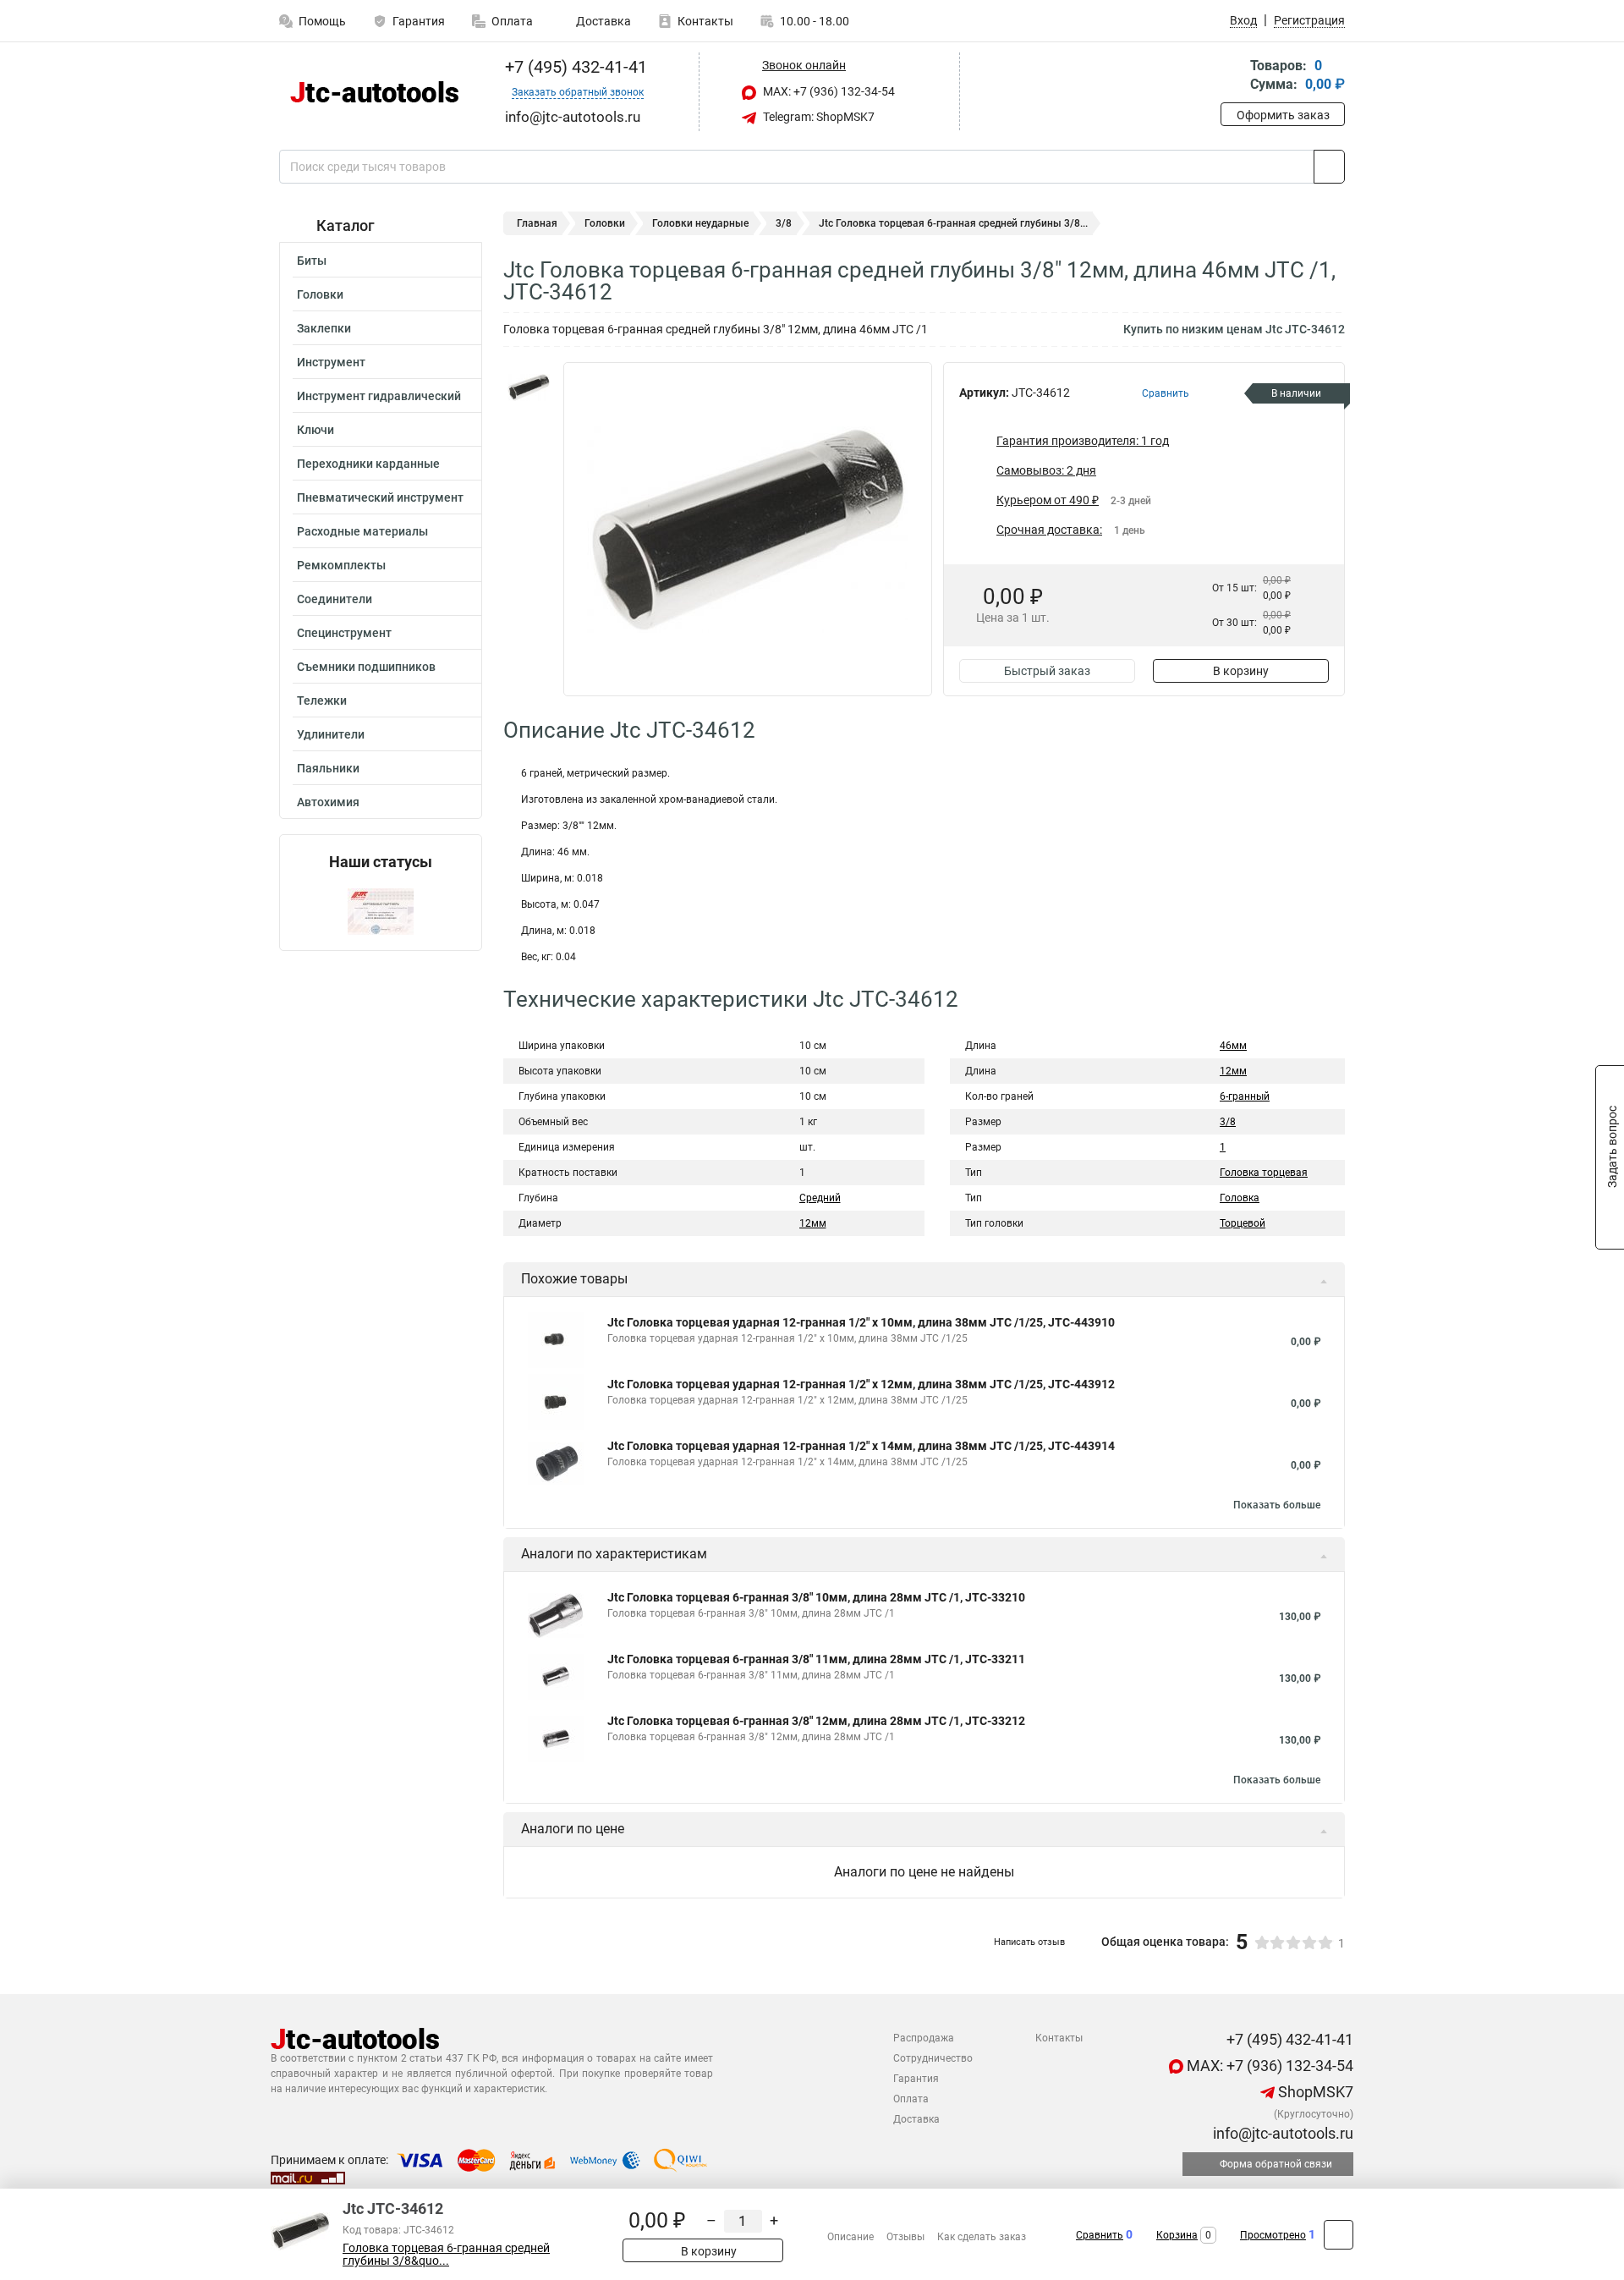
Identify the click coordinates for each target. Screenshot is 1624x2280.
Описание (850, 2237)
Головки (320, 294)
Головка (1240, 1198)
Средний (820, 1198)
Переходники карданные (368, 464)
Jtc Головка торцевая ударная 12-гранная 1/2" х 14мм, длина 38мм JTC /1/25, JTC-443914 (861, 1446)
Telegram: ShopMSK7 (817, 117)
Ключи (315, 430)
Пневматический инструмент (380, 497)
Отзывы (905, 2237)
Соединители (335, 599)
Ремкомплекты (341, 565)
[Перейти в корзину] (1232, 77)
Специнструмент (344, 633)
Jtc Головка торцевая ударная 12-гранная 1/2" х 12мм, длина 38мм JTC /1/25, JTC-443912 (861, 1384)
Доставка (602, 21)
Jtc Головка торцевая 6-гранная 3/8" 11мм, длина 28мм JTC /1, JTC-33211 (816, 1659)
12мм (813, 1223)
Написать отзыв (1029, 1942)
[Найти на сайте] (1329, 167)
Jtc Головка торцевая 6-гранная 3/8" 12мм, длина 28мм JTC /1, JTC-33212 (816, 1721)
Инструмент (331, 362)
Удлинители (331, 734)
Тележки (322, 700)
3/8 (784, 223)
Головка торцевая (1264, 1173)
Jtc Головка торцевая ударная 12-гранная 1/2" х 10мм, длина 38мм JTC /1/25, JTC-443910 (861, 1322)
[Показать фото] (529, 387)
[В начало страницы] (1339, 2235)
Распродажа (924, 2038)
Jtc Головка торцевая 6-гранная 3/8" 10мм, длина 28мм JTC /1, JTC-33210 (816, 1597)
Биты (312, 261)
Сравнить (1100, 2235)
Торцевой (1243, 1223)
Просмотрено (1273, 2235)
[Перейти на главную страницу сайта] (374, 92)
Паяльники (328, 768)
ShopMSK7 (1314, 2092)
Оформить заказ (1283, 115)
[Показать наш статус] (381, 911)
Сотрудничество (933, 2058)
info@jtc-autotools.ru (1281, 2133)
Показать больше (1277, 1505)
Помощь (322, 21)
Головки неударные (700, 223)
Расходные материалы (362, 531)
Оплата (512, 21)
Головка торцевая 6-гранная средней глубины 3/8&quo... (446, 2255)
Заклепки (324, 328)
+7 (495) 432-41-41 (574, 67)
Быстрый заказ (1047, 671)
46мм (1233, 1046)
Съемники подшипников (366, 667)
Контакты (705, 21)
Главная (537, 223)
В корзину (1241, 671)
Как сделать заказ (982, 2237)
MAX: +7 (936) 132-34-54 (828, 91)
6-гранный (1245, 1096)
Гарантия (419, 21)
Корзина (1177, 2235)
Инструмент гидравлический (379, 396)
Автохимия (328, 802)
